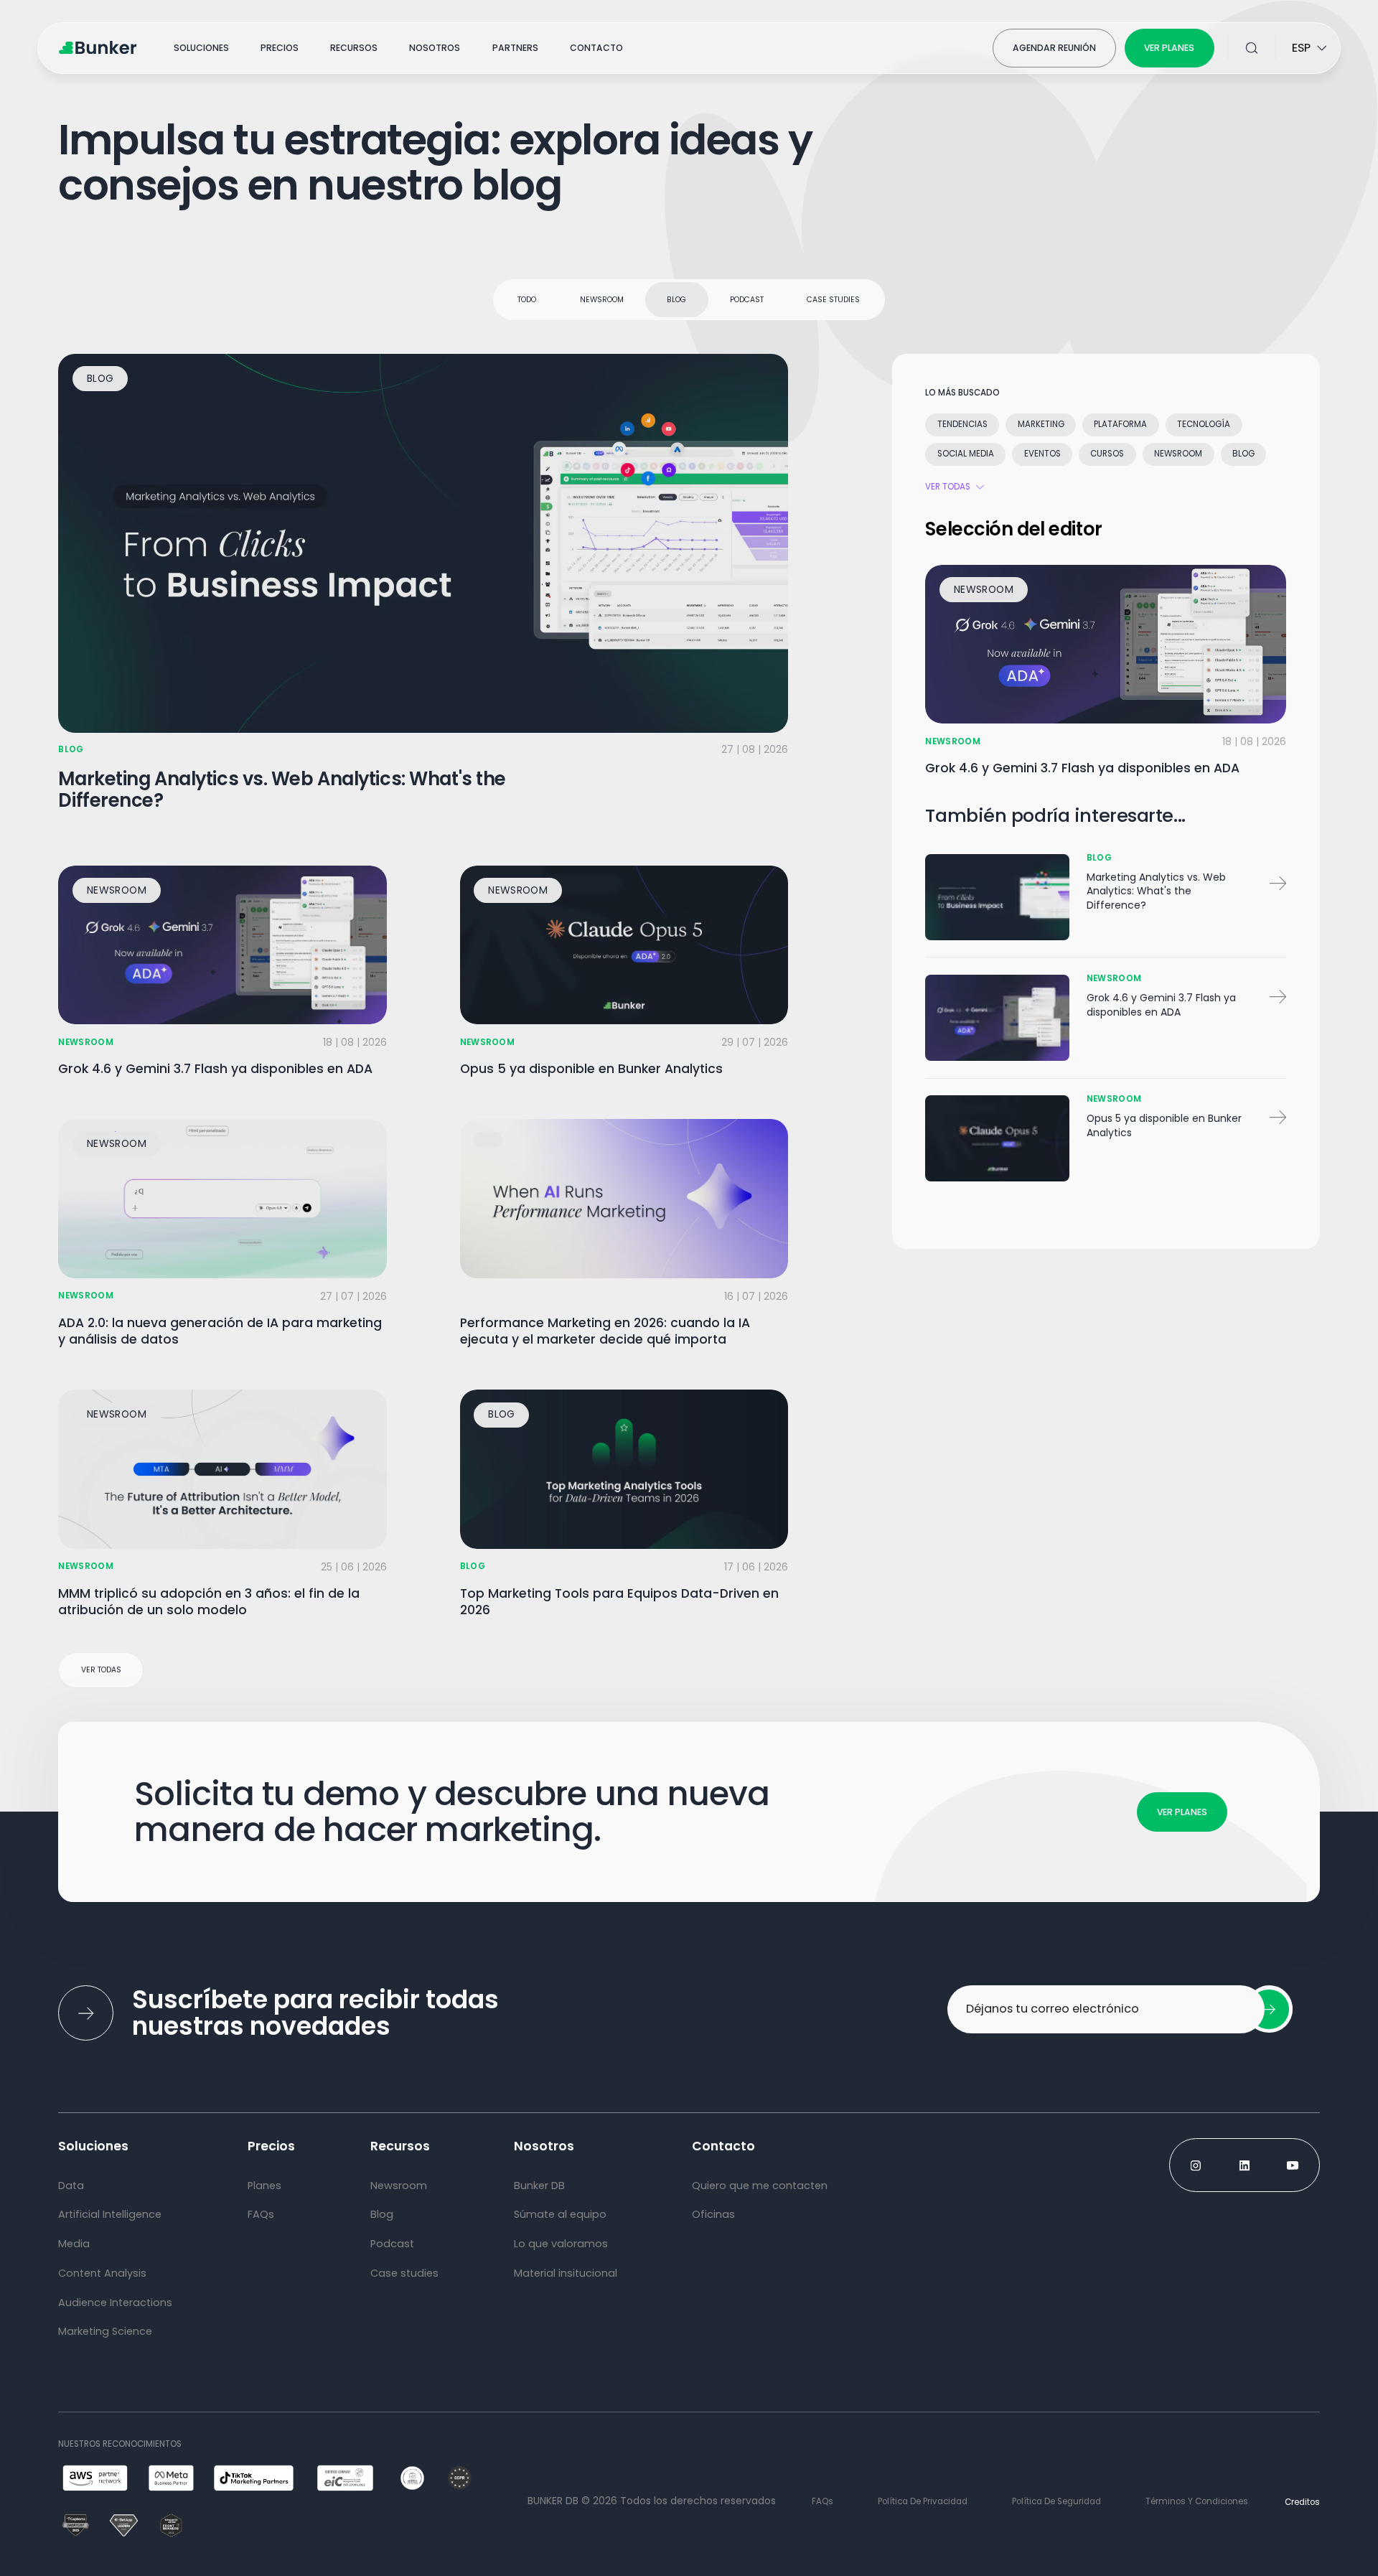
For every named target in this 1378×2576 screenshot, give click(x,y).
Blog (676, 300)
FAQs (822, 2501)
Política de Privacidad (923, 2501)
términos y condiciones (1197, 2501)
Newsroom (602, 300)
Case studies (833, 300)
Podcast (747, 300)
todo (527, 300)
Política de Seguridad (1056, 2501)
